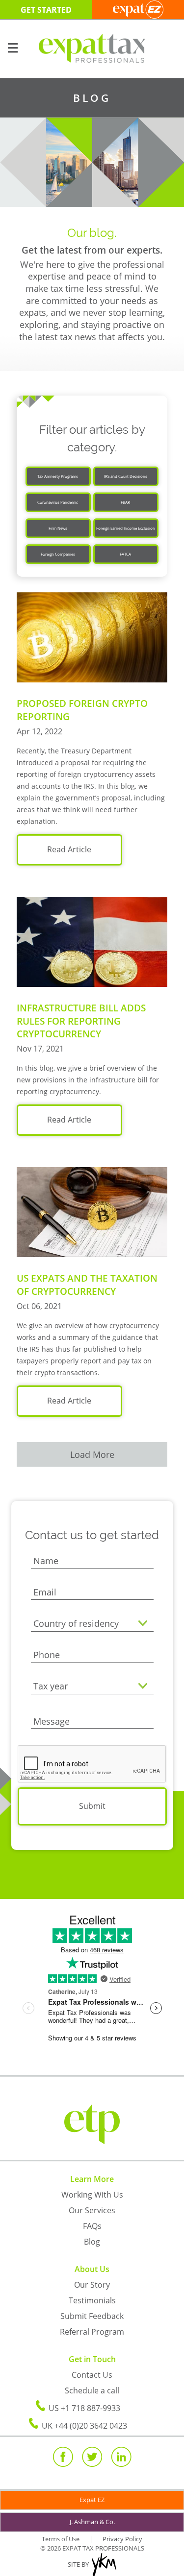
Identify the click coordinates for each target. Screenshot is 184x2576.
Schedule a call (92, 2390)
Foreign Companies (58, 554)
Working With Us (92, 2195)
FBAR (125, 502)
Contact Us (92, 2375)
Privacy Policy (122, 2539)
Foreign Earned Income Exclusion (126, 528)
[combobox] (92, 1624)
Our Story (92, 2285)
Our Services (92, 2210)
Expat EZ (92, 2500)
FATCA (125, 554)
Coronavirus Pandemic (58, 502)
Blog (92, 2242)
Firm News (58, 528)
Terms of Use (61, 2539)
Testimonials (92, 2300)
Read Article (69, 849)
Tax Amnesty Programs (58, 476)
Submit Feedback (92, 2316)
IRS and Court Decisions (126, 476)
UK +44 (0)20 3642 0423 (84, 2426)
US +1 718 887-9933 (84, 2408)
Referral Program (92, 2332)
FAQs (92, 2226)
